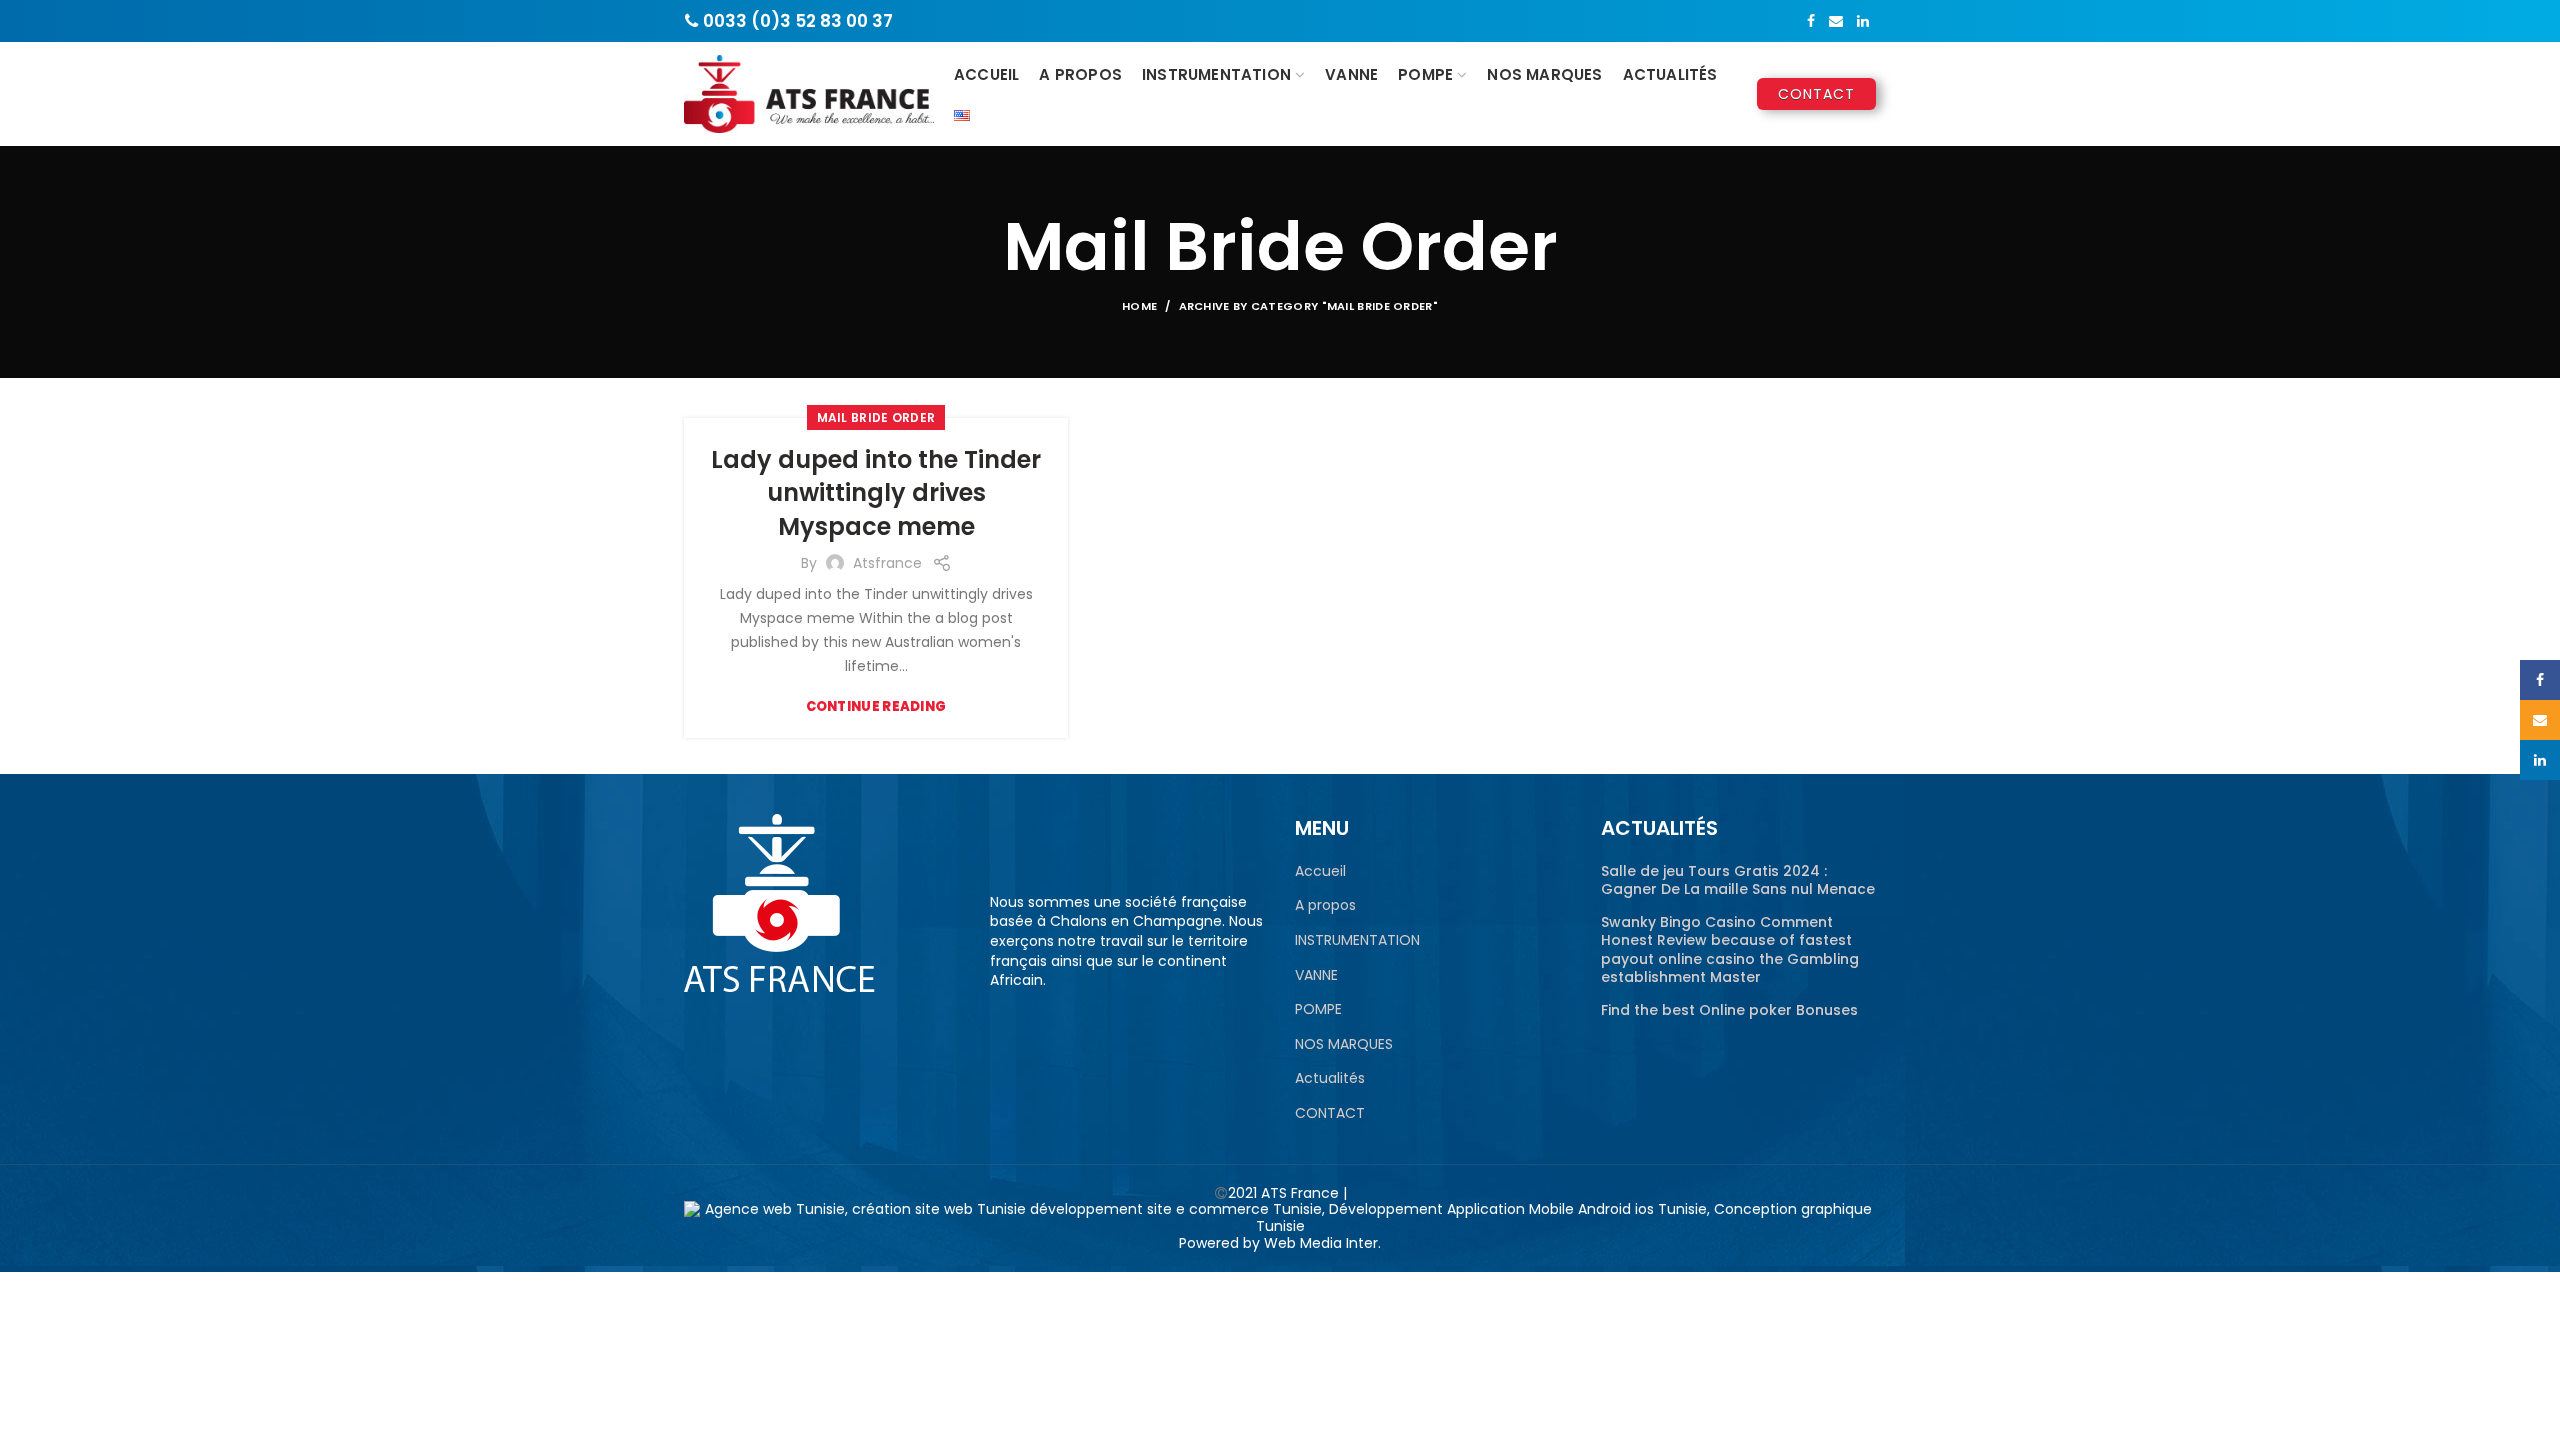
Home (1139, 306)
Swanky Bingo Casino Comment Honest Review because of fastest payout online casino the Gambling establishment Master (1730, 949)
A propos (1325, 905)
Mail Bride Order (876, 417)
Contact (1816, 94)
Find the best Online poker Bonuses (1729, 1010)
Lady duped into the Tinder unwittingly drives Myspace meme (876, 493)
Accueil (1320, 871)
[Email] (1836, 21)
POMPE (1318, 1009)
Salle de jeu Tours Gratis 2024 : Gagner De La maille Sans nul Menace (1738, 880)
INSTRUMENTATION (1357, 940)
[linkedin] (1863, 21)
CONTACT (1330, 1113)
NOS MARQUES (1344, 1044)
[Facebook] (1811, 21)
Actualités (1330, 1078)
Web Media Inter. (1322, 1243)
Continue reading (876, 706)
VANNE (1316, 975)
